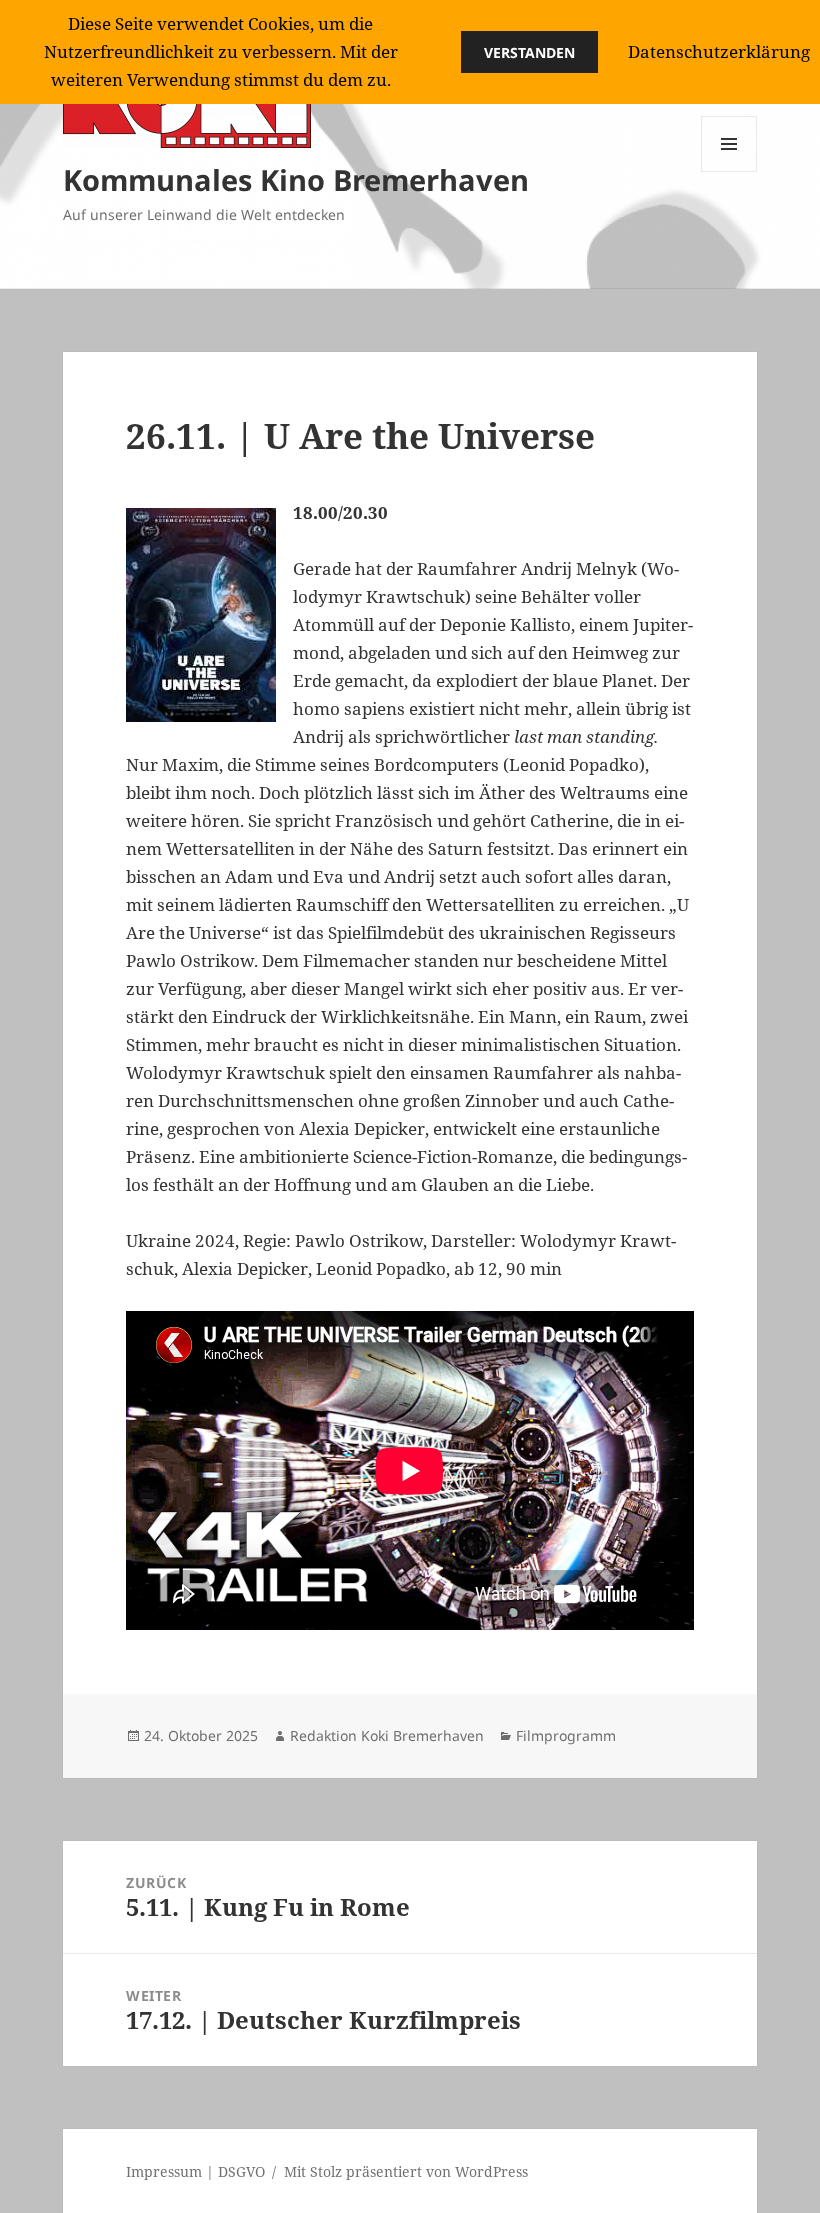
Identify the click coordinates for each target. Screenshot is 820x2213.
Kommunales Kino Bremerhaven (296, 179)
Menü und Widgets (729, 171)
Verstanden (529, 52)
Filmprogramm (566, 1735)
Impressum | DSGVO (195, 2171)
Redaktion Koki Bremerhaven (387, 1735)
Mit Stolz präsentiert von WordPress (406, 2171)
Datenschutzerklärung (719, 51)
